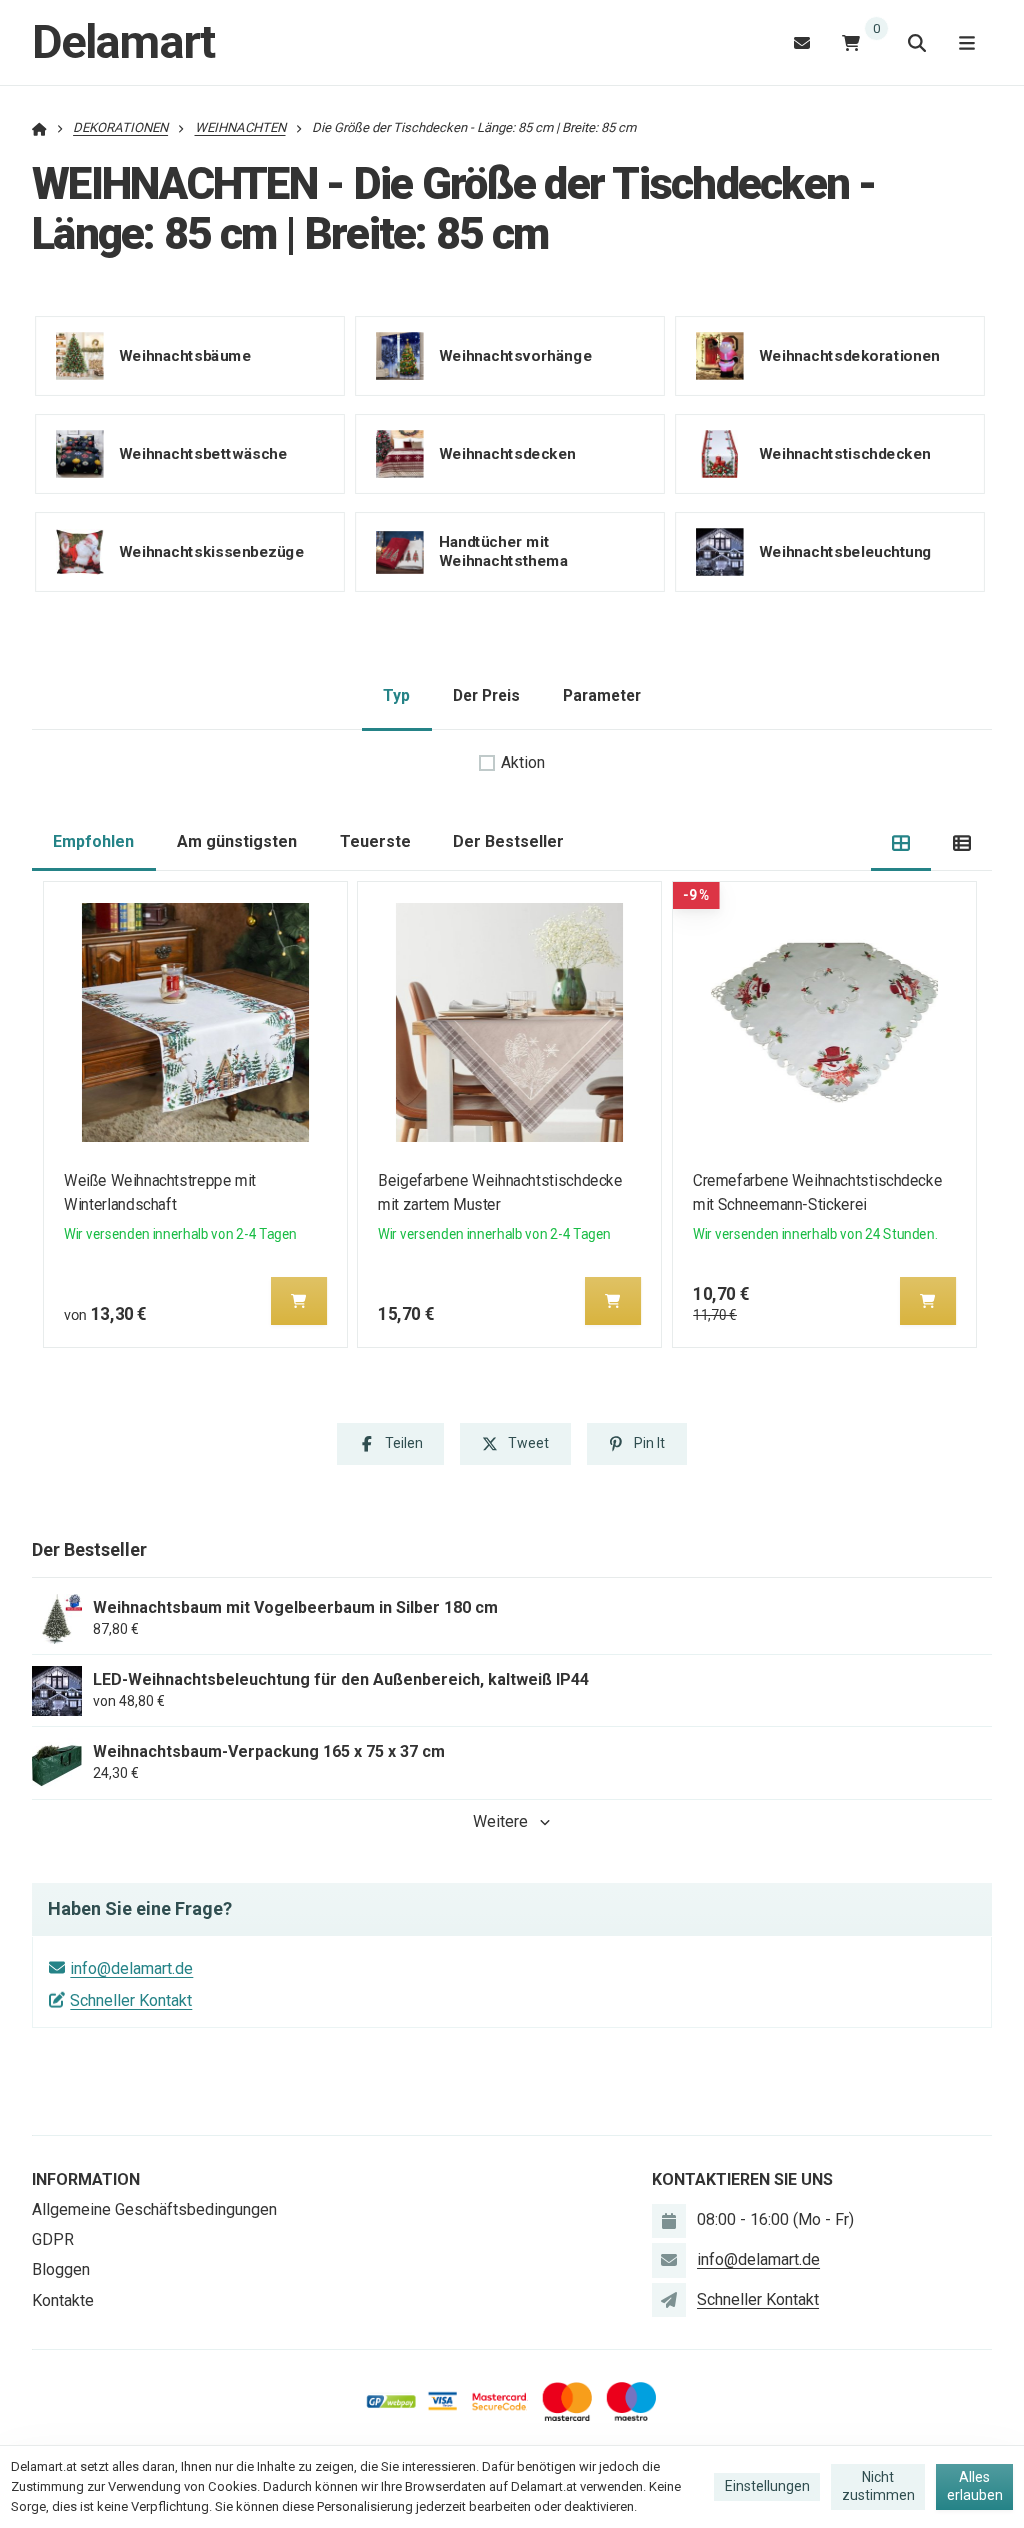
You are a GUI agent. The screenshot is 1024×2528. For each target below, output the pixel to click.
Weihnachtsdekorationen (849, 356)
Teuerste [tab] (375, 841)
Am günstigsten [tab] (237, 841)
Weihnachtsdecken (507, 454)
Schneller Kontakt (131, 2000)
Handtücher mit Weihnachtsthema (503, 551)
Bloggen (61, 2269)
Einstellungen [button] (767, 2486)
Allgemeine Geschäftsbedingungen (154, 2209)
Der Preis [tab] (486, 695)
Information (86, 2179)
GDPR (53, 2239)
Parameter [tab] (602, 695)
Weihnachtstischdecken (845, 454)
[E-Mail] (802, 42)
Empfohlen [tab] (93, 841)
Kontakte (63, 2300)
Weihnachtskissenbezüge (211, 552)
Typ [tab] (396, 695)
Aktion (523, 762)
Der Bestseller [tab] (508, 841)
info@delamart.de (131, 1968)
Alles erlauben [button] (975, 2486)
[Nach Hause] (39, 127)
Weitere (500, 1821)
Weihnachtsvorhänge (515, 356)
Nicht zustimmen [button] (878, 2486)
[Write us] (669, 2300)
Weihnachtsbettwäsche (203, 454)
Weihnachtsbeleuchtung (845, 552)
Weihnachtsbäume (185, 356)
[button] (299, 1301)
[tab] (901, 842)
